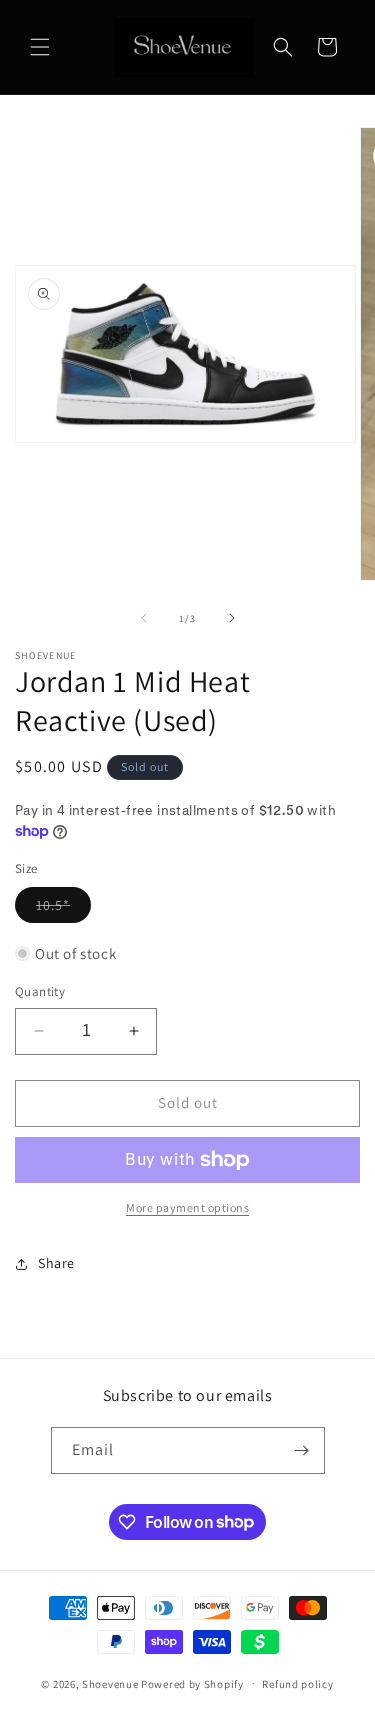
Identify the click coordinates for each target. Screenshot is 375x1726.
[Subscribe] (302, 1450)
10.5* (63, 909)
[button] (40, 47)
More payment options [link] (187, 1207)
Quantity (40, 991)
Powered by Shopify (192, 1683)
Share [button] (56, 1263)
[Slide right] (232, 618)
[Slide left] (144, 618)
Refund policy (297, 1684)
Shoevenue (110, 1683)
